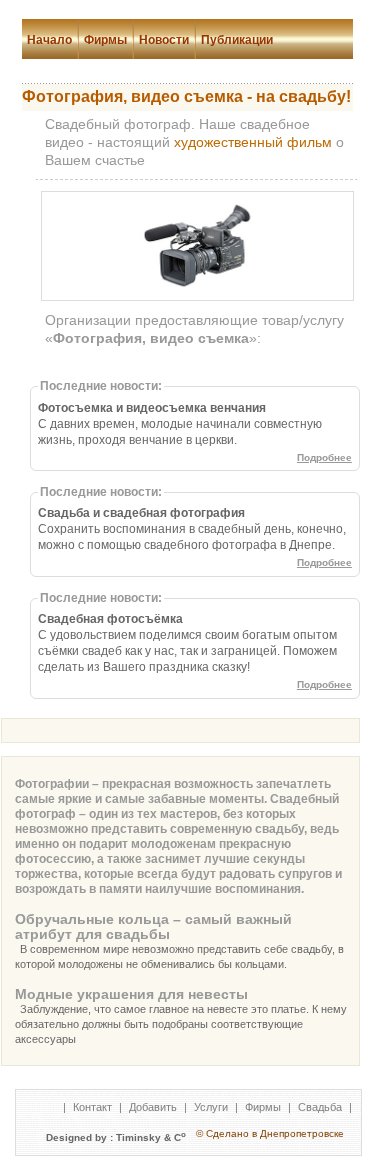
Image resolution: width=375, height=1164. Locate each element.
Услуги (211, 1107)
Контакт (92, 1107)
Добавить (153, 1107)
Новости (164, 40)
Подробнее (324, 457)
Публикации (237, 40)
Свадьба (320, 1107)
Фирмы (105, 40)
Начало (49, 40)
